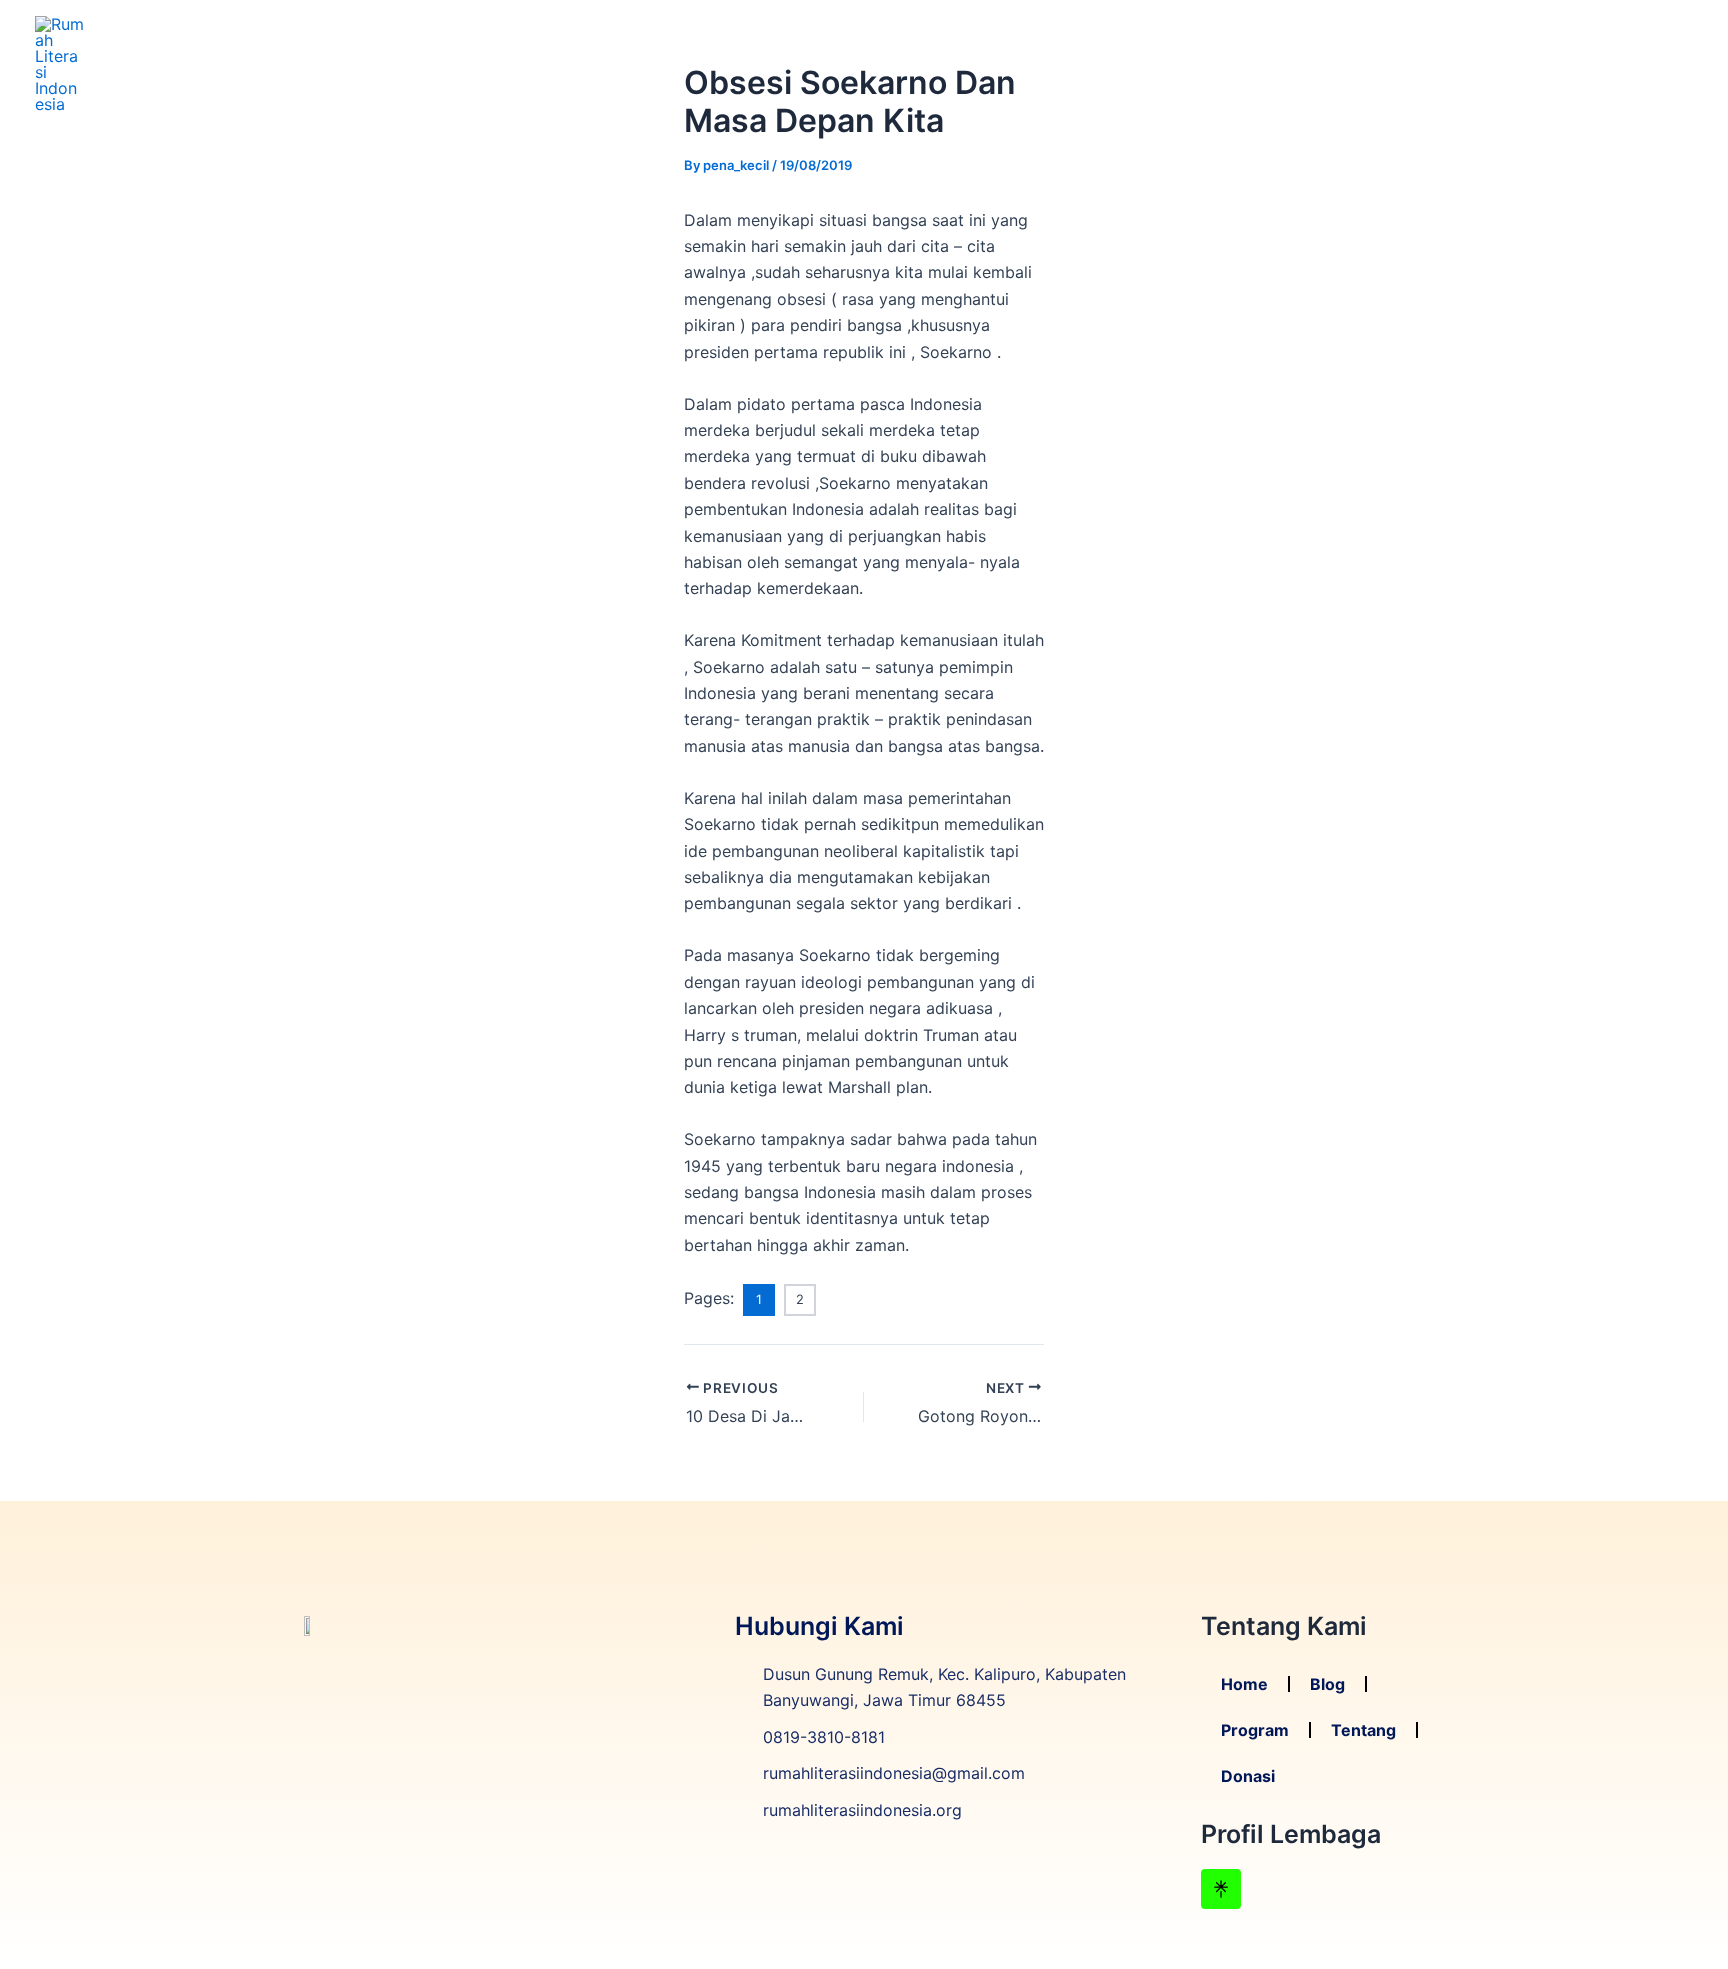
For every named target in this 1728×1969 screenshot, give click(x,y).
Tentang (1558, 63)
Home (1305, 63)
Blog (1376, 63)
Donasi (1650, 63)
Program (1459, 63)
